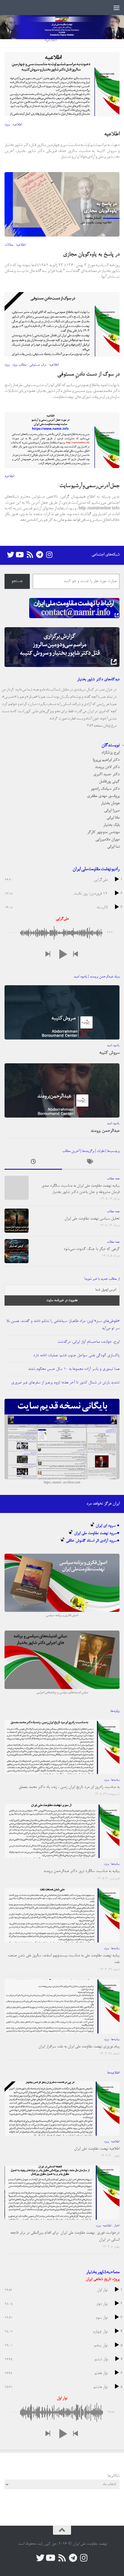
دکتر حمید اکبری (106, 774)
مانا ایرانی (113, 818)
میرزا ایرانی (112, 811)
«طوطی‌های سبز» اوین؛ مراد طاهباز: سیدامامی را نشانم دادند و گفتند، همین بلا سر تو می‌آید (63, 1325)
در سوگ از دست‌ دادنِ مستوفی (88, 375)
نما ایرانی (113, 847)
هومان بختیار (110, 803)
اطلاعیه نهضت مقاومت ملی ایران (97, 2149)
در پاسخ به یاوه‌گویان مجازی (91, 255)
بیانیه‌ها (115, 1780)
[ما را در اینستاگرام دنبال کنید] (49, 555)
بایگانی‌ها (113, 2476)
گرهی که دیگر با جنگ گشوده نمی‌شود (91, 1249)
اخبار (117, 2226)
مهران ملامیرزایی (107, 840)
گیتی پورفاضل (109, 782)
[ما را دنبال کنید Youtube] (20, 555)
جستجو (17, 581)
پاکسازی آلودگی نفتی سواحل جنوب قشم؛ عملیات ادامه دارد (76, 1356)
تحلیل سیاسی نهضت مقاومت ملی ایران (92, 1219)
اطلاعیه (17, 125)
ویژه (7, 125)
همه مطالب (113, 1179)
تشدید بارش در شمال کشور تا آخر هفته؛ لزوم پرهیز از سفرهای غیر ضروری (65, 1383)
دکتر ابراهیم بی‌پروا (106, 760)
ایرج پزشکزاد (110, 753)
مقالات (9, 245)
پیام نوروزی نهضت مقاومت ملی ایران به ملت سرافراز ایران (79, 2047)
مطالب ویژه (19, 365)
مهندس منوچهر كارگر (103, 832)
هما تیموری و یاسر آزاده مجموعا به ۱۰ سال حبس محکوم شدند (74, 1369)
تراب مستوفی (38, 365)
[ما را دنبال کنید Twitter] (11, 555)
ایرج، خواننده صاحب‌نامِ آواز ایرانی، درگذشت (88, 1342)
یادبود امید (113, 1046)
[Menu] (116, 8)
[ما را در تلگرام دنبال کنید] (39, 555)
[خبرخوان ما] (30, 555)
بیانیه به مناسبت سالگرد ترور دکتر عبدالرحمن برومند (81, 1871)
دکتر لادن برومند (107, 767)
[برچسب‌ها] (91, 1163)
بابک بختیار (111, 825)
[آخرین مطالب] (33, 1163)
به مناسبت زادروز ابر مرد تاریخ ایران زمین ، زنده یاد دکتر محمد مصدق (69, 1787)
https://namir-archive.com (62, 1483)
